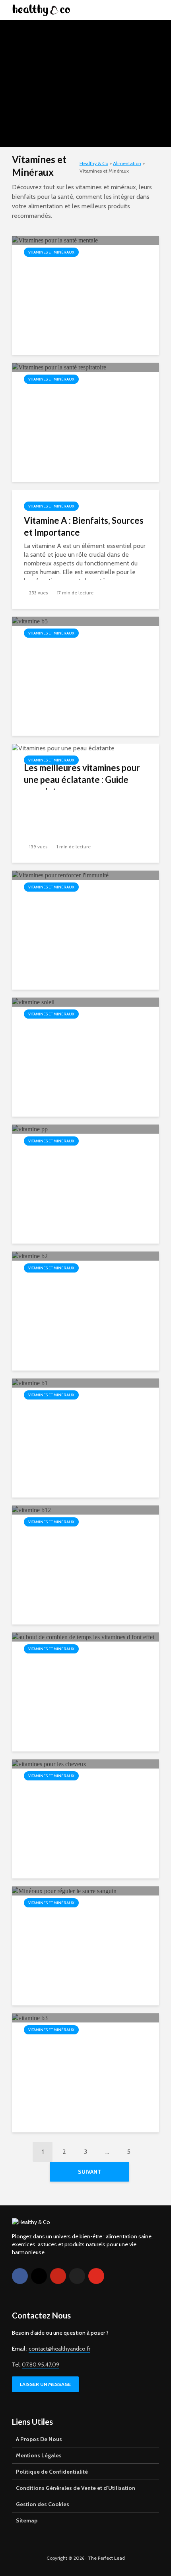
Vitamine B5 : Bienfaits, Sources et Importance (69, 653)
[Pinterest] (58, 2276)
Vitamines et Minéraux (85, 41)
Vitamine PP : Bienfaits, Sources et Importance (69, 1161)
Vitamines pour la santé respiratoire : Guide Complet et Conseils (85, 405)
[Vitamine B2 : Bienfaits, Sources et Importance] (30, 1256)
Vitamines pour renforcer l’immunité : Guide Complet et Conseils (81, 913)
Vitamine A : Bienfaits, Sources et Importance (84, 526)
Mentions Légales (39, 2455)
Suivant (89, 2172)
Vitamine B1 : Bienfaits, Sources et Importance (69, 1415)
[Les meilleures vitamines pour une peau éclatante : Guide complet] (63, 748)
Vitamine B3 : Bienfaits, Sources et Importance (69, 2050)
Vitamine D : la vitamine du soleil (75, 1034)
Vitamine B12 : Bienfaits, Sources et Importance (72, 1542)
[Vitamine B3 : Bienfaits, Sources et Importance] (30, 2018)
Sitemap (27, 2520)
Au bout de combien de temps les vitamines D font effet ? (82, 1669)
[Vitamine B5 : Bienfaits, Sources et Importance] (30, 621)
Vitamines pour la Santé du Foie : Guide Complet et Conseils (85, 61)
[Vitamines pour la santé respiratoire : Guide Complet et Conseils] (59, 367)
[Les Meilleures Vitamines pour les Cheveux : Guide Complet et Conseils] (49, 1764)
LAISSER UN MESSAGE (45, 2384)
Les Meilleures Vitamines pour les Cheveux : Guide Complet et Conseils (85, 1802)
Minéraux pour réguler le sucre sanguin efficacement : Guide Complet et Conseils (85, 1929)
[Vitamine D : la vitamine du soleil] (33, 1002)
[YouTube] (96, 2276)
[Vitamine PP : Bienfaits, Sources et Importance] (30, 1129)
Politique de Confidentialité (52, 2472)
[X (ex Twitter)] (77, 2276)
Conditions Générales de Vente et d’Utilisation (76, 2488)
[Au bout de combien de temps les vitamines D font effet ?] (83, 1637)
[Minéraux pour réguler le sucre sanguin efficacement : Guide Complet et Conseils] (64, 1891)
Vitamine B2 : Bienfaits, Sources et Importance (69, 1288)
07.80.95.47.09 (41, 2365)
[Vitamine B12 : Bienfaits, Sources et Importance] (31, 1510)
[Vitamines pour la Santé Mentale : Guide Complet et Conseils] (55, 240)
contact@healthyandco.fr (59, 2349)
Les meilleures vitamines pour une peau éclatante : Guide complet (82, 780)
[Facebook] (20, 2276)
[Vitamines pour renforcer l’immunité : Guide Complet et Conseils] (60, 875)
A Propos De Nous (39, 2439)
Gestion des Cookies (43, 2504)
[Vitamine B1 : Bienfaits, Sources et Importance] (30, 1383)
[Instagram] (39, 2276)
